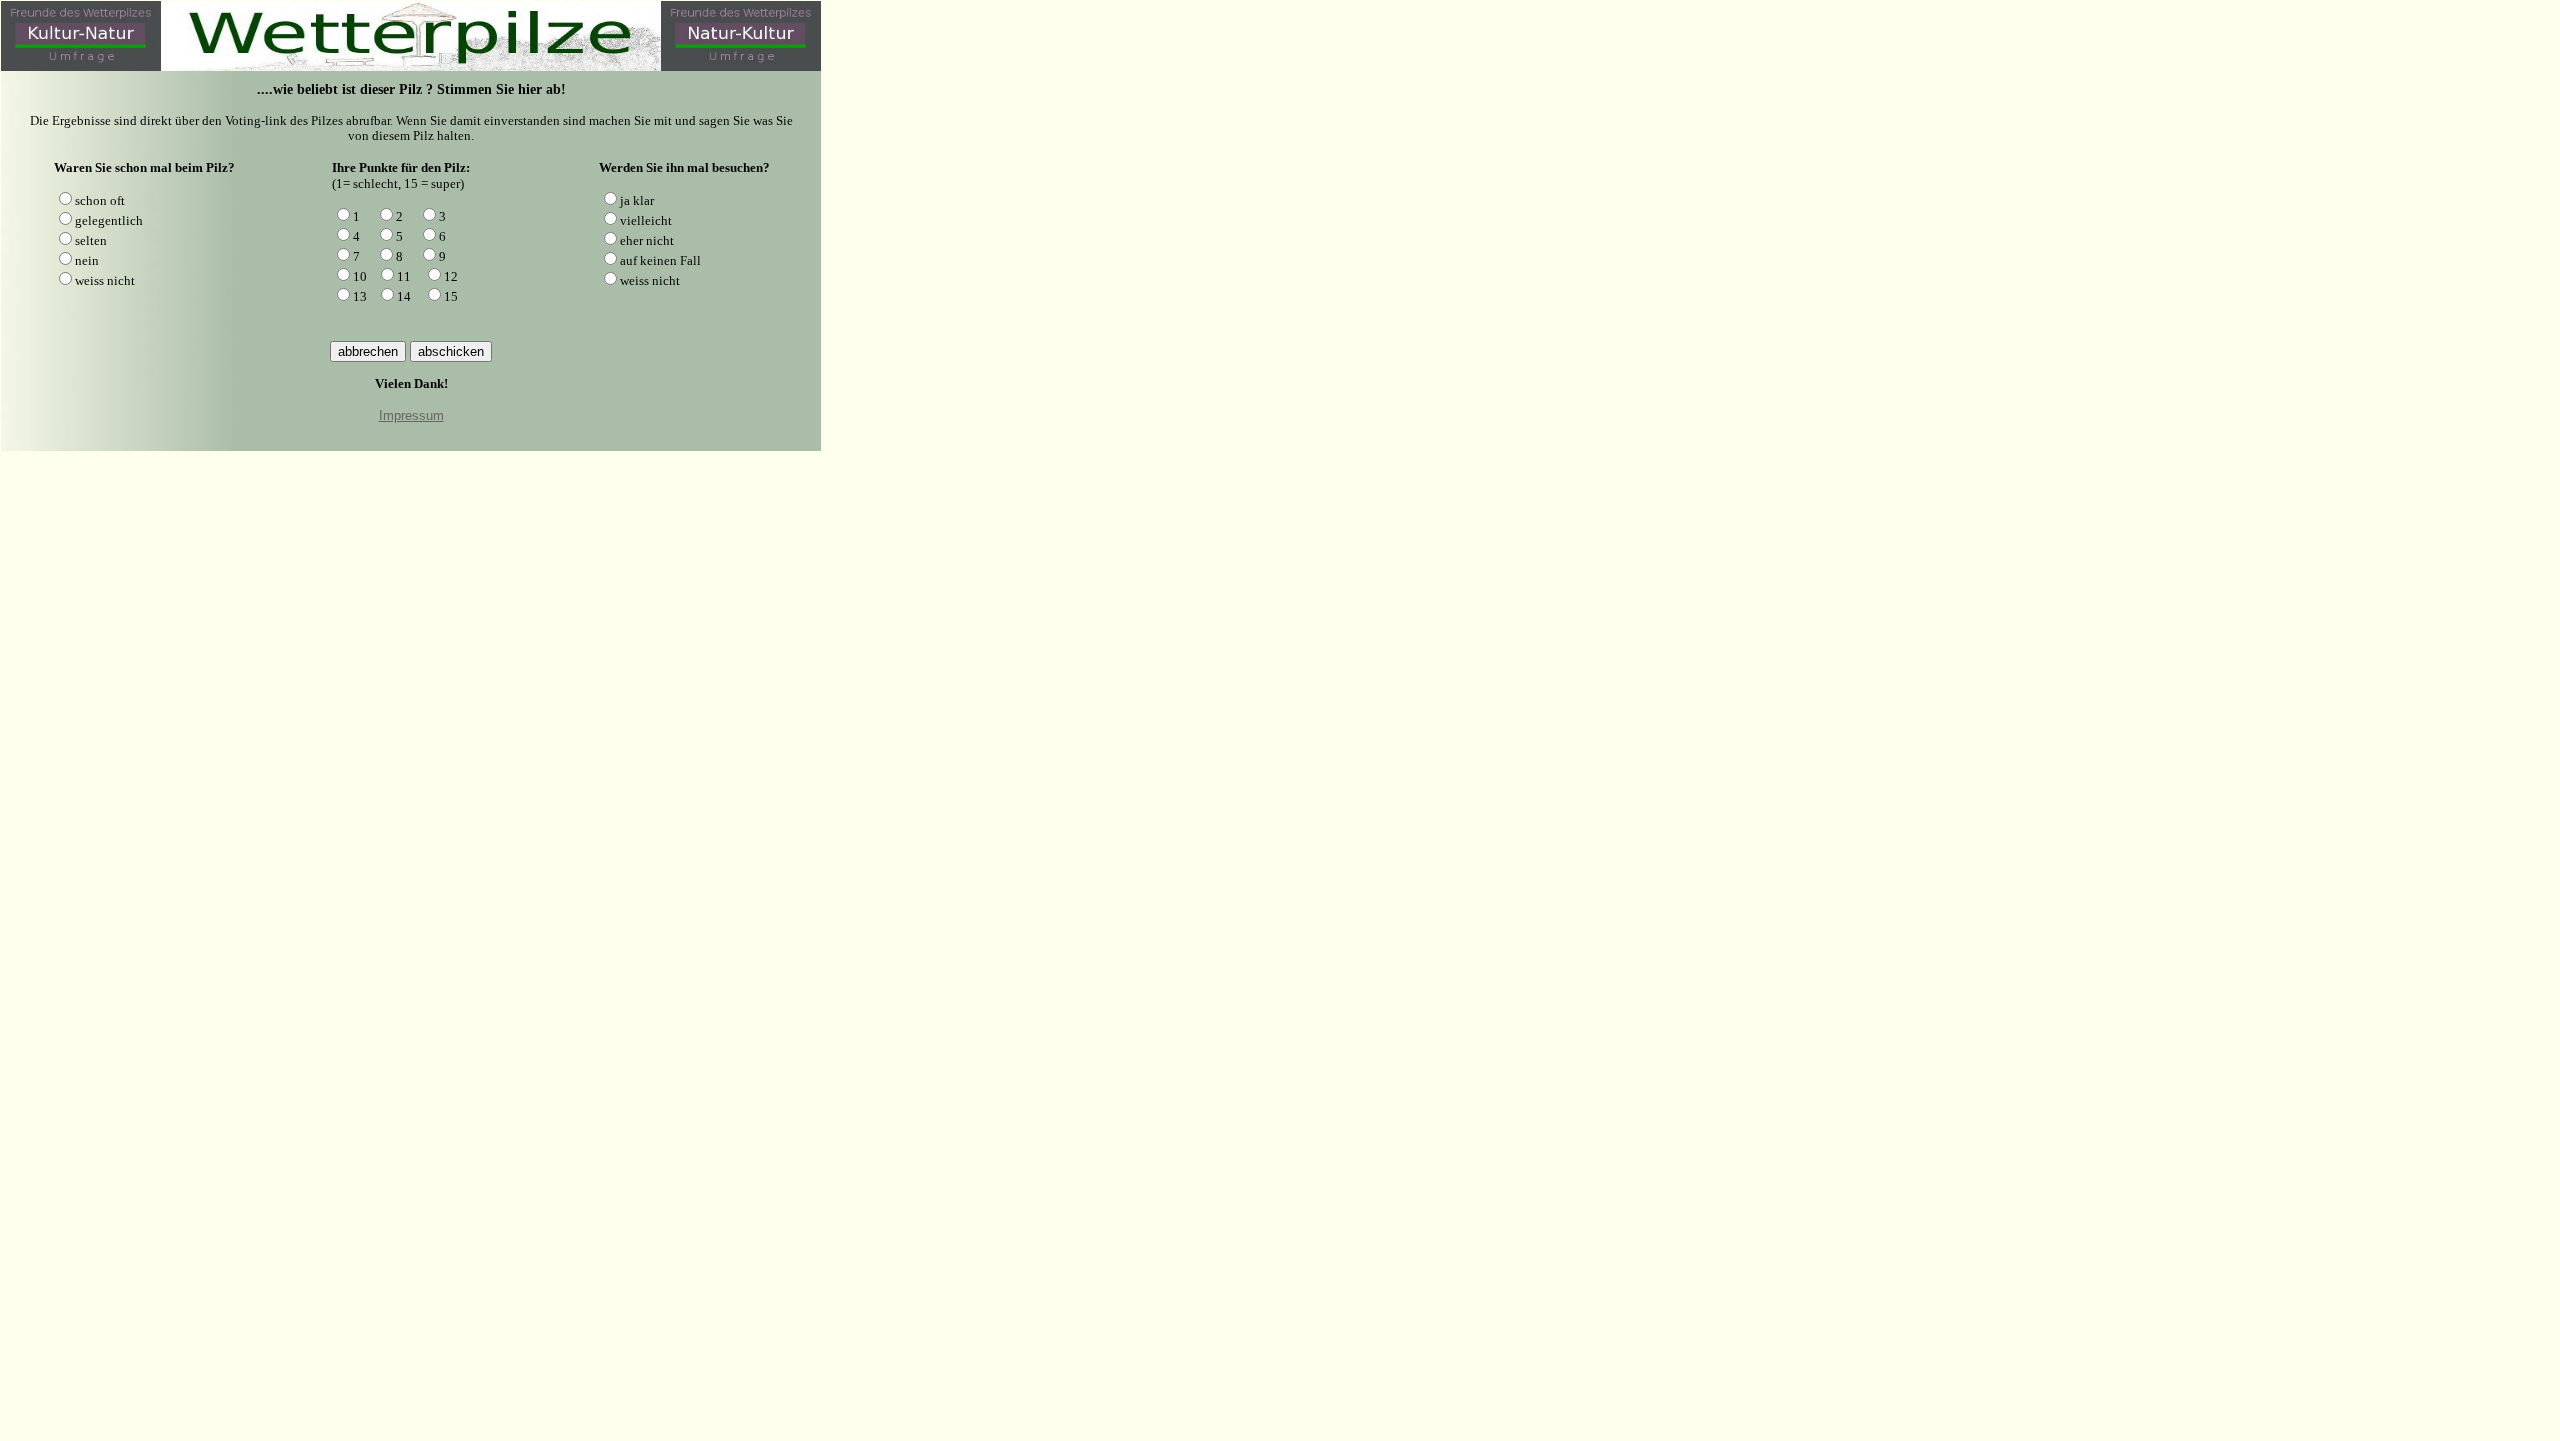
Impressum (411, 415)
